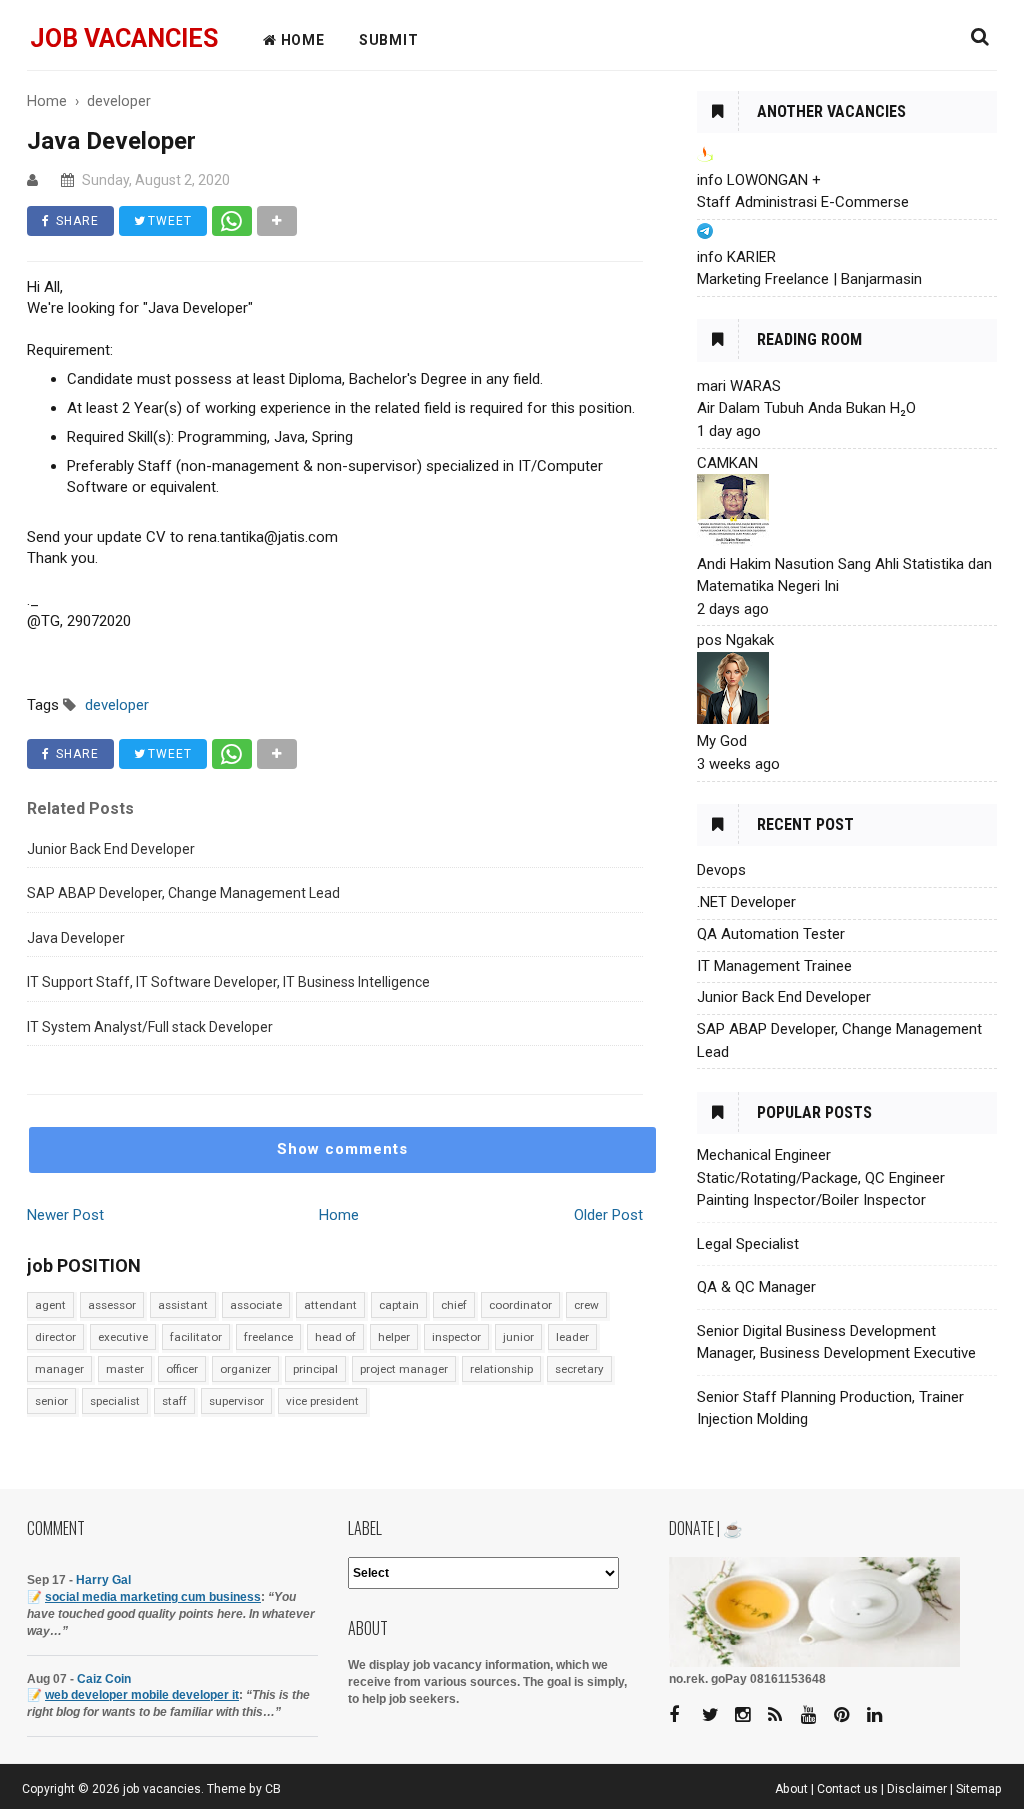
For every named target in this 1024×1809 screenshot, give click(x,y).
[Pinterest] (849, 1715)
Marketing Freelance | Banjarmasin (809, 279)
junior (518, 1337)
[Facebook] (684, 1715)
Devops (721, 870)
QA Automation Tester (771, 934)
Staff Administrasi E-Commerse (803, 202)
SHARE (75, 221)
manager (59, 1369)
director (55, 1337)
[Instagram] (750, 1715)
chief (454, 1305)
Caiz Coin (104, 1679)
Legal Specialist (748, 1244)
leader (572, 1337)
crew (586, 1305)
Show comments (342, 1149)
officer (182, 1369)
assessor (112, 1305)
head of (335, 1337)
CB (273, 1789)
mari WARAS (739, 386)
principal (315, 1369)
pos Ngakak (735, 640)
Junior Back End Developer (111, 849)
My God (722, 741)
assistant (183, 1305)
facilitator (196, 1337)
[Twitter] (717, 1715)
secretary (579, 1369)
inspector (456, 1337)
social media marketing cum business (153, 1597)
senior (51, 1401)
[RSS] (783, 1715)
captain (399, 1305)
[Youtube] (816, 1715)
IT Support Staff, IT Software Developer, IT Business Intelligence (228, 982)
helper (394, 1337)
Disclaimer (917, 1789)
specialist (115, 1401)
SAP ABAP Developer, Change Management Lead (183, 893)
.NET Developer (746, 902)
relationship (501, 1369)
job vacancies (124, 38)
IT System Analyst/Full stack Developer (150, 1027)
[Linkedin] (882, 1715)
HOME (301, 40)
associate (256, 1305)
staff (174, 1401)
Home (339, 1215)
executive (123, 1337)
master (125, 1369)
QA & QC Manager (756, 1287)
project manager (404, 1369)
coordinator (520, 1305)
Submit (389, 40)
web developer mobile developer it (142, 1695)
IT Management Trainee (774, 966)
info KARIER (736, 257)
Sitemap (979, 1789)
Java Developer (76, 938)
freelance (268, 1337)
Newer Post (65, 1215)
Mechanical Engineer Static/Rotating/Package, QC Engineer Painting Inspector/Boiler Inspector (821, 1177)
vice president (322, 1401)
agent (50, 1305)
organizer (245, 1369)
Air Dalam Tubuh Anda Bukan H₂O (806, 408)
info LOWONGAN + (759, 180)
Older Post (608, 1215)
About (791, 1789)
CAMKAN (727, 463)
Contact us (847, 1789)
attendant (330, 1305)
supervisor (236, 1401)
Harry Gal (103, 1580)
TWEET (168, 221)
